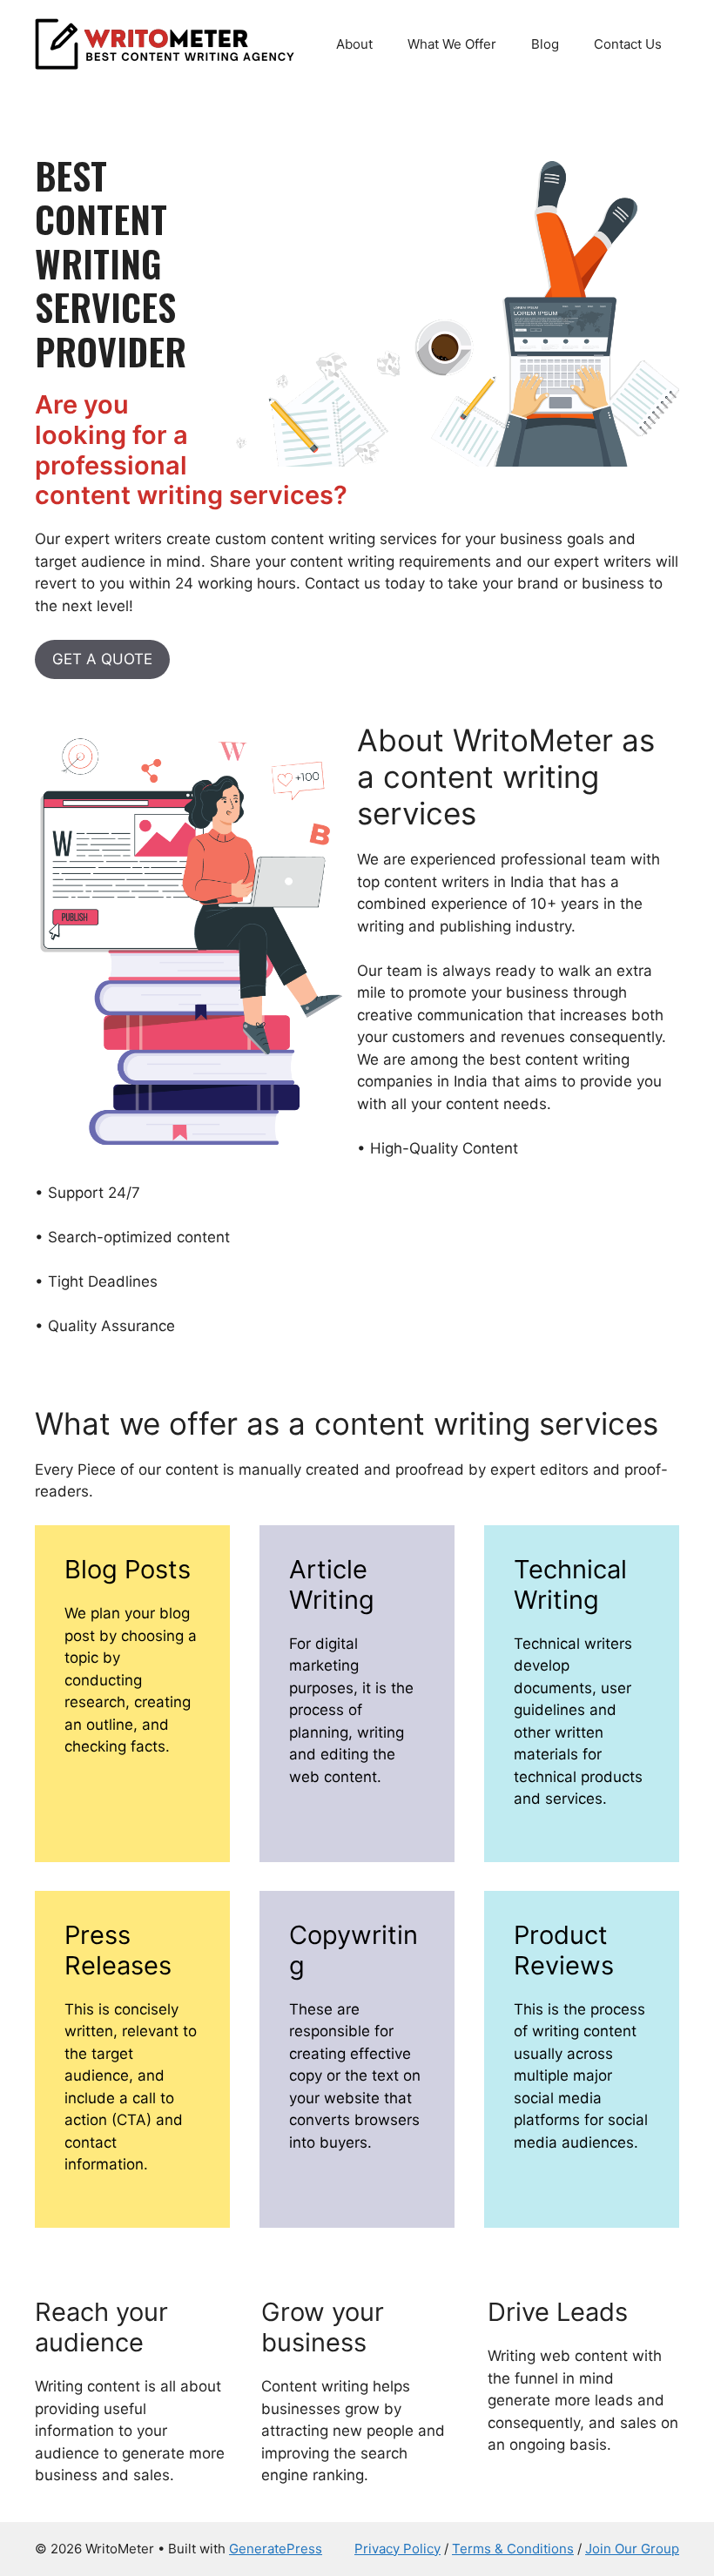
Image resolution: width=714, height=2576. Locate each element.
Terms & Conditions (513, 2549)
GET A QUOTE (102, 659)
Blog (545, 44)
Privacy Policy (397, 2549)
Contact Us (628, 44)
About (354, 44)
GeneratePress (276, 2549)
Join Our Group (632, 2549)
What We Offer (452, 44)
